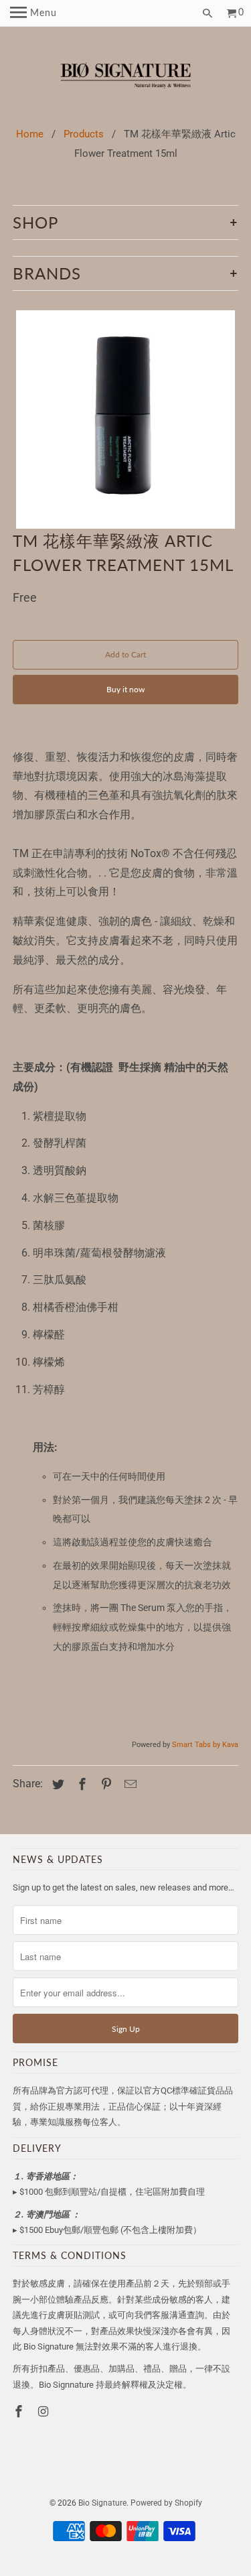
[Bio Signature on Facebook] (20, 2411)
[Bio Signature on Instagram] (44, 2411)
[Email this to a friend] (129, 1784)
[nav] (33, 13)
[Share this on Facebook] (80, 1784)
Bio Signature (102, 2503)
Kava (230, 1745)
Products (84, 134)
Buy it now (125, 689)
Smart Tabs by (197, 1745)
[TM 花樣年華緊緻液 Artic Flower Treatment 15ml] (125, 420)
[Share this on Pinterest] (104, 1784)
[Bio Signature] (125, 77)
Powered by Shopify (166, 2503)
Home (30, 134)
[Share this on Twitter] (56, 1784)
